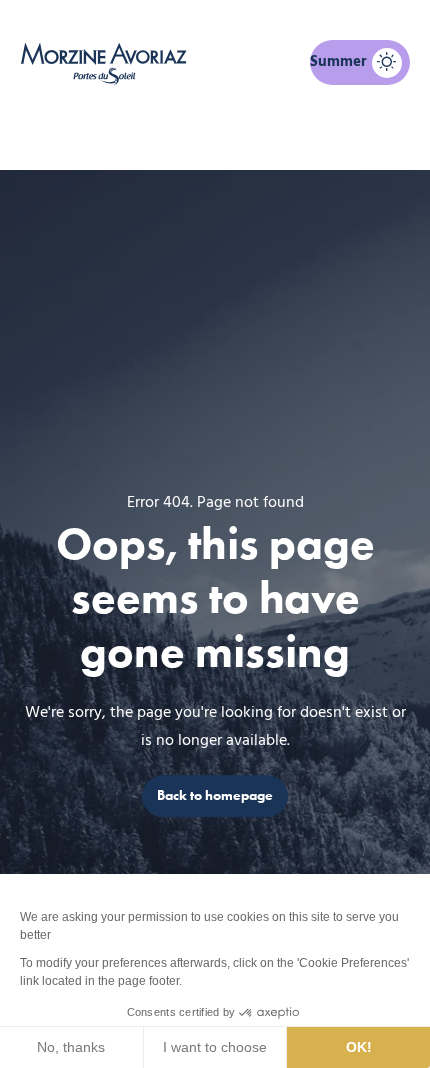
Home (111, 136)
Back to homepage (215, 795)
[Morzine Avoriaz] (107, 63)
